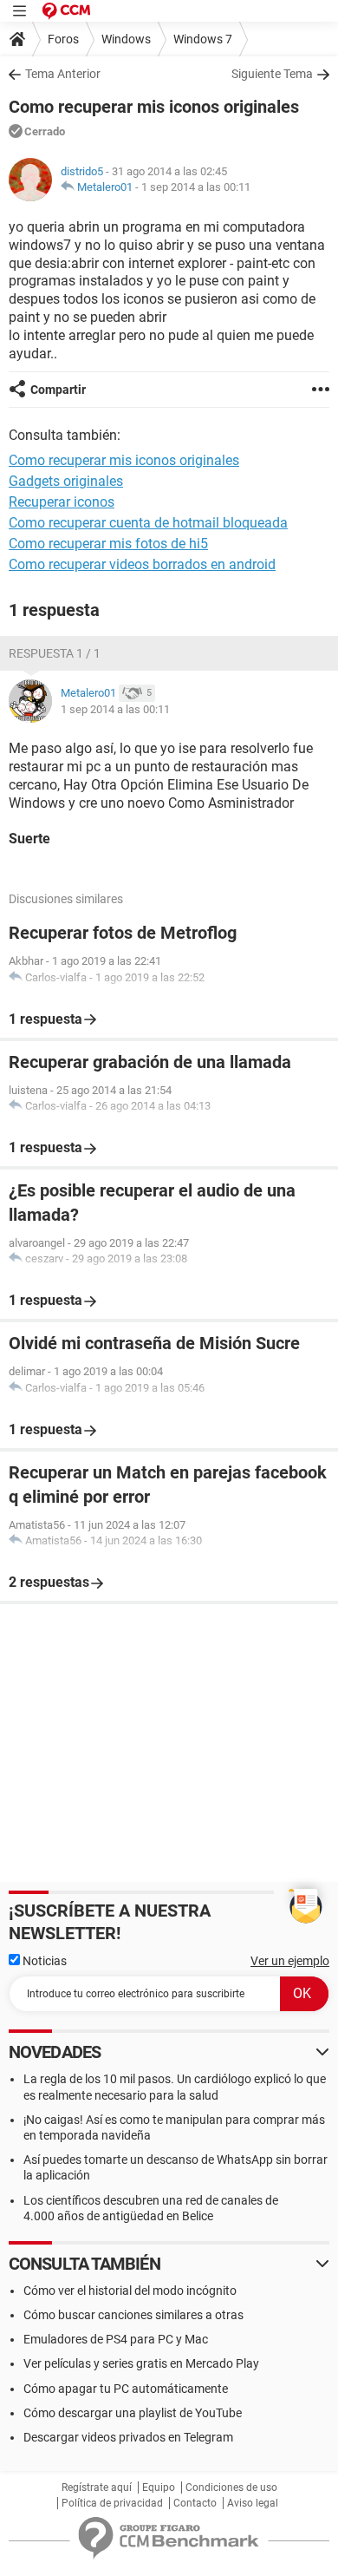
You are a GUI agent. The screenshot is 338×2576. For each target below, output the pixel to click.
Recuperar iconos (62, 502)
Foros (63, 39)
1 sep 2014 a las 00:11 (196, 187)
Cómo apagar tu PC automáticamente (126, 2389)
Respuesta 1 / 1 (55, 653)
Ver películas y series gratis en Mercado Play (141, 2363)
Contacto (195, 2503)
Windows (126, 39)
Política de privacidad (112, 2503)
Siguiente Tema (272, 74)
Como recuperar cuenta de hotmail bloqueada (148, 523)
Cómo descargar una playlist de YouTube (133, 2413)
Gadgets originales (66, 481)
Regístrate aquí (97, 2488)
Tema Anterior (63, 74)
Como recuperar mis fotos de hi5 (108, 544)
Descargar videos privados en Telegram (128, 2437)
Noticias (43, 1961)
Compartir (58, 390)
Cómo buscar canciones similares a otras (133, 2315)
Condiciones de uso (231, 2488)
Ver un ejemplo (290, 1961)
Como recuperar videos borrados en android (142, 564)
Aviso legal (253, 2503)
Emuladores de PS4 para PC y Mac (116, 2339)
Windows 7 (203, 39)
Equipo (159, 2488)
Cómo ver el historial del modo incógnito (130, 2291)
